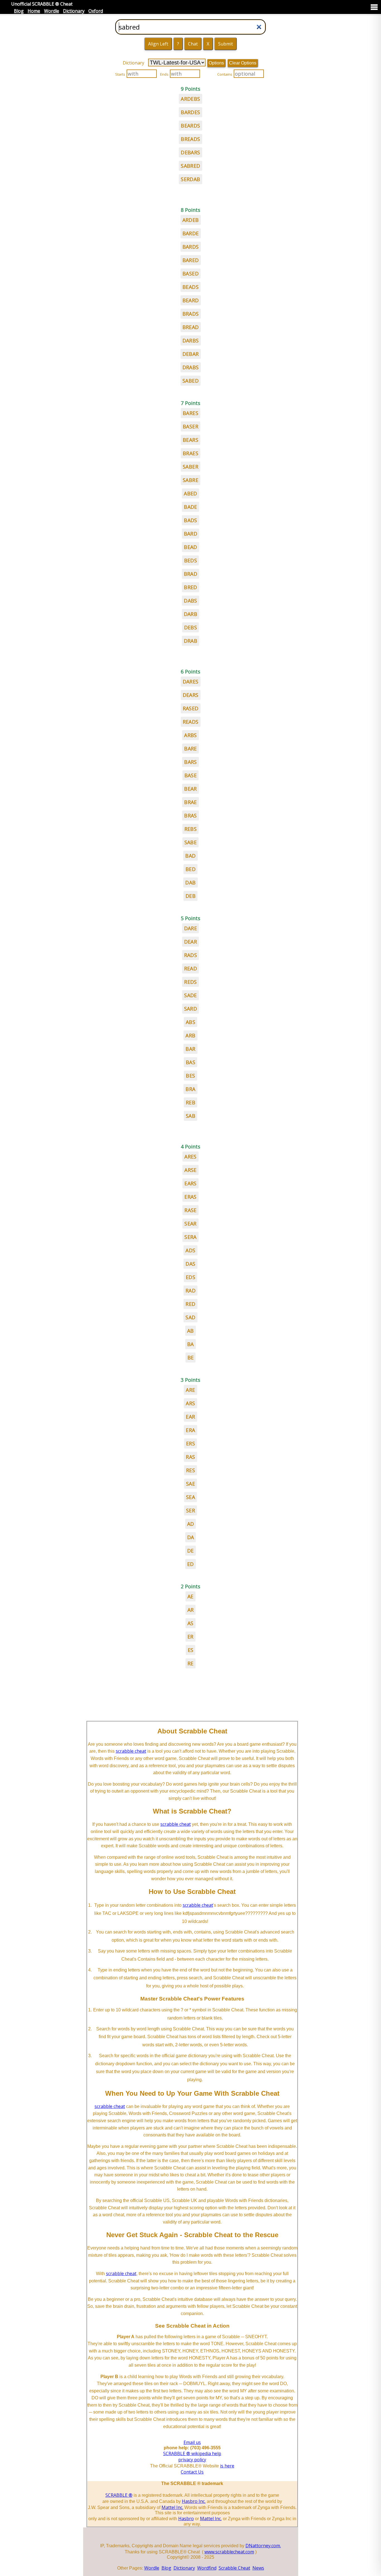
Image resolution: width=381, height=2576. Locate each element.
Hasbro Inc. (194, 2501)
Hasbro (186, 2519)
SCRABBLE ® (119, 2495)
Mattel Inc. (172, 2507)
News (258, 2568)
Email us (192, 2442)
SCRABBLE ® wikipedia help (192, 2453)
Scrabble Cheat (234, 2568)
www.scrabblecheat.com (229, 2552)
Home (34, 11)
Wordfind (207, 2568)
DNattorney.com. (263, 2546)
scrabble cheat (131, 1751)
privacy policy (192, 2460)
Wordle (52, 11)
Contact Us (192, 2472)
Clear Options (243, 63)
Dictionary (74, 11)
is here (227, 2466)
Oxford (96, 11)
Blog (19, 11)
